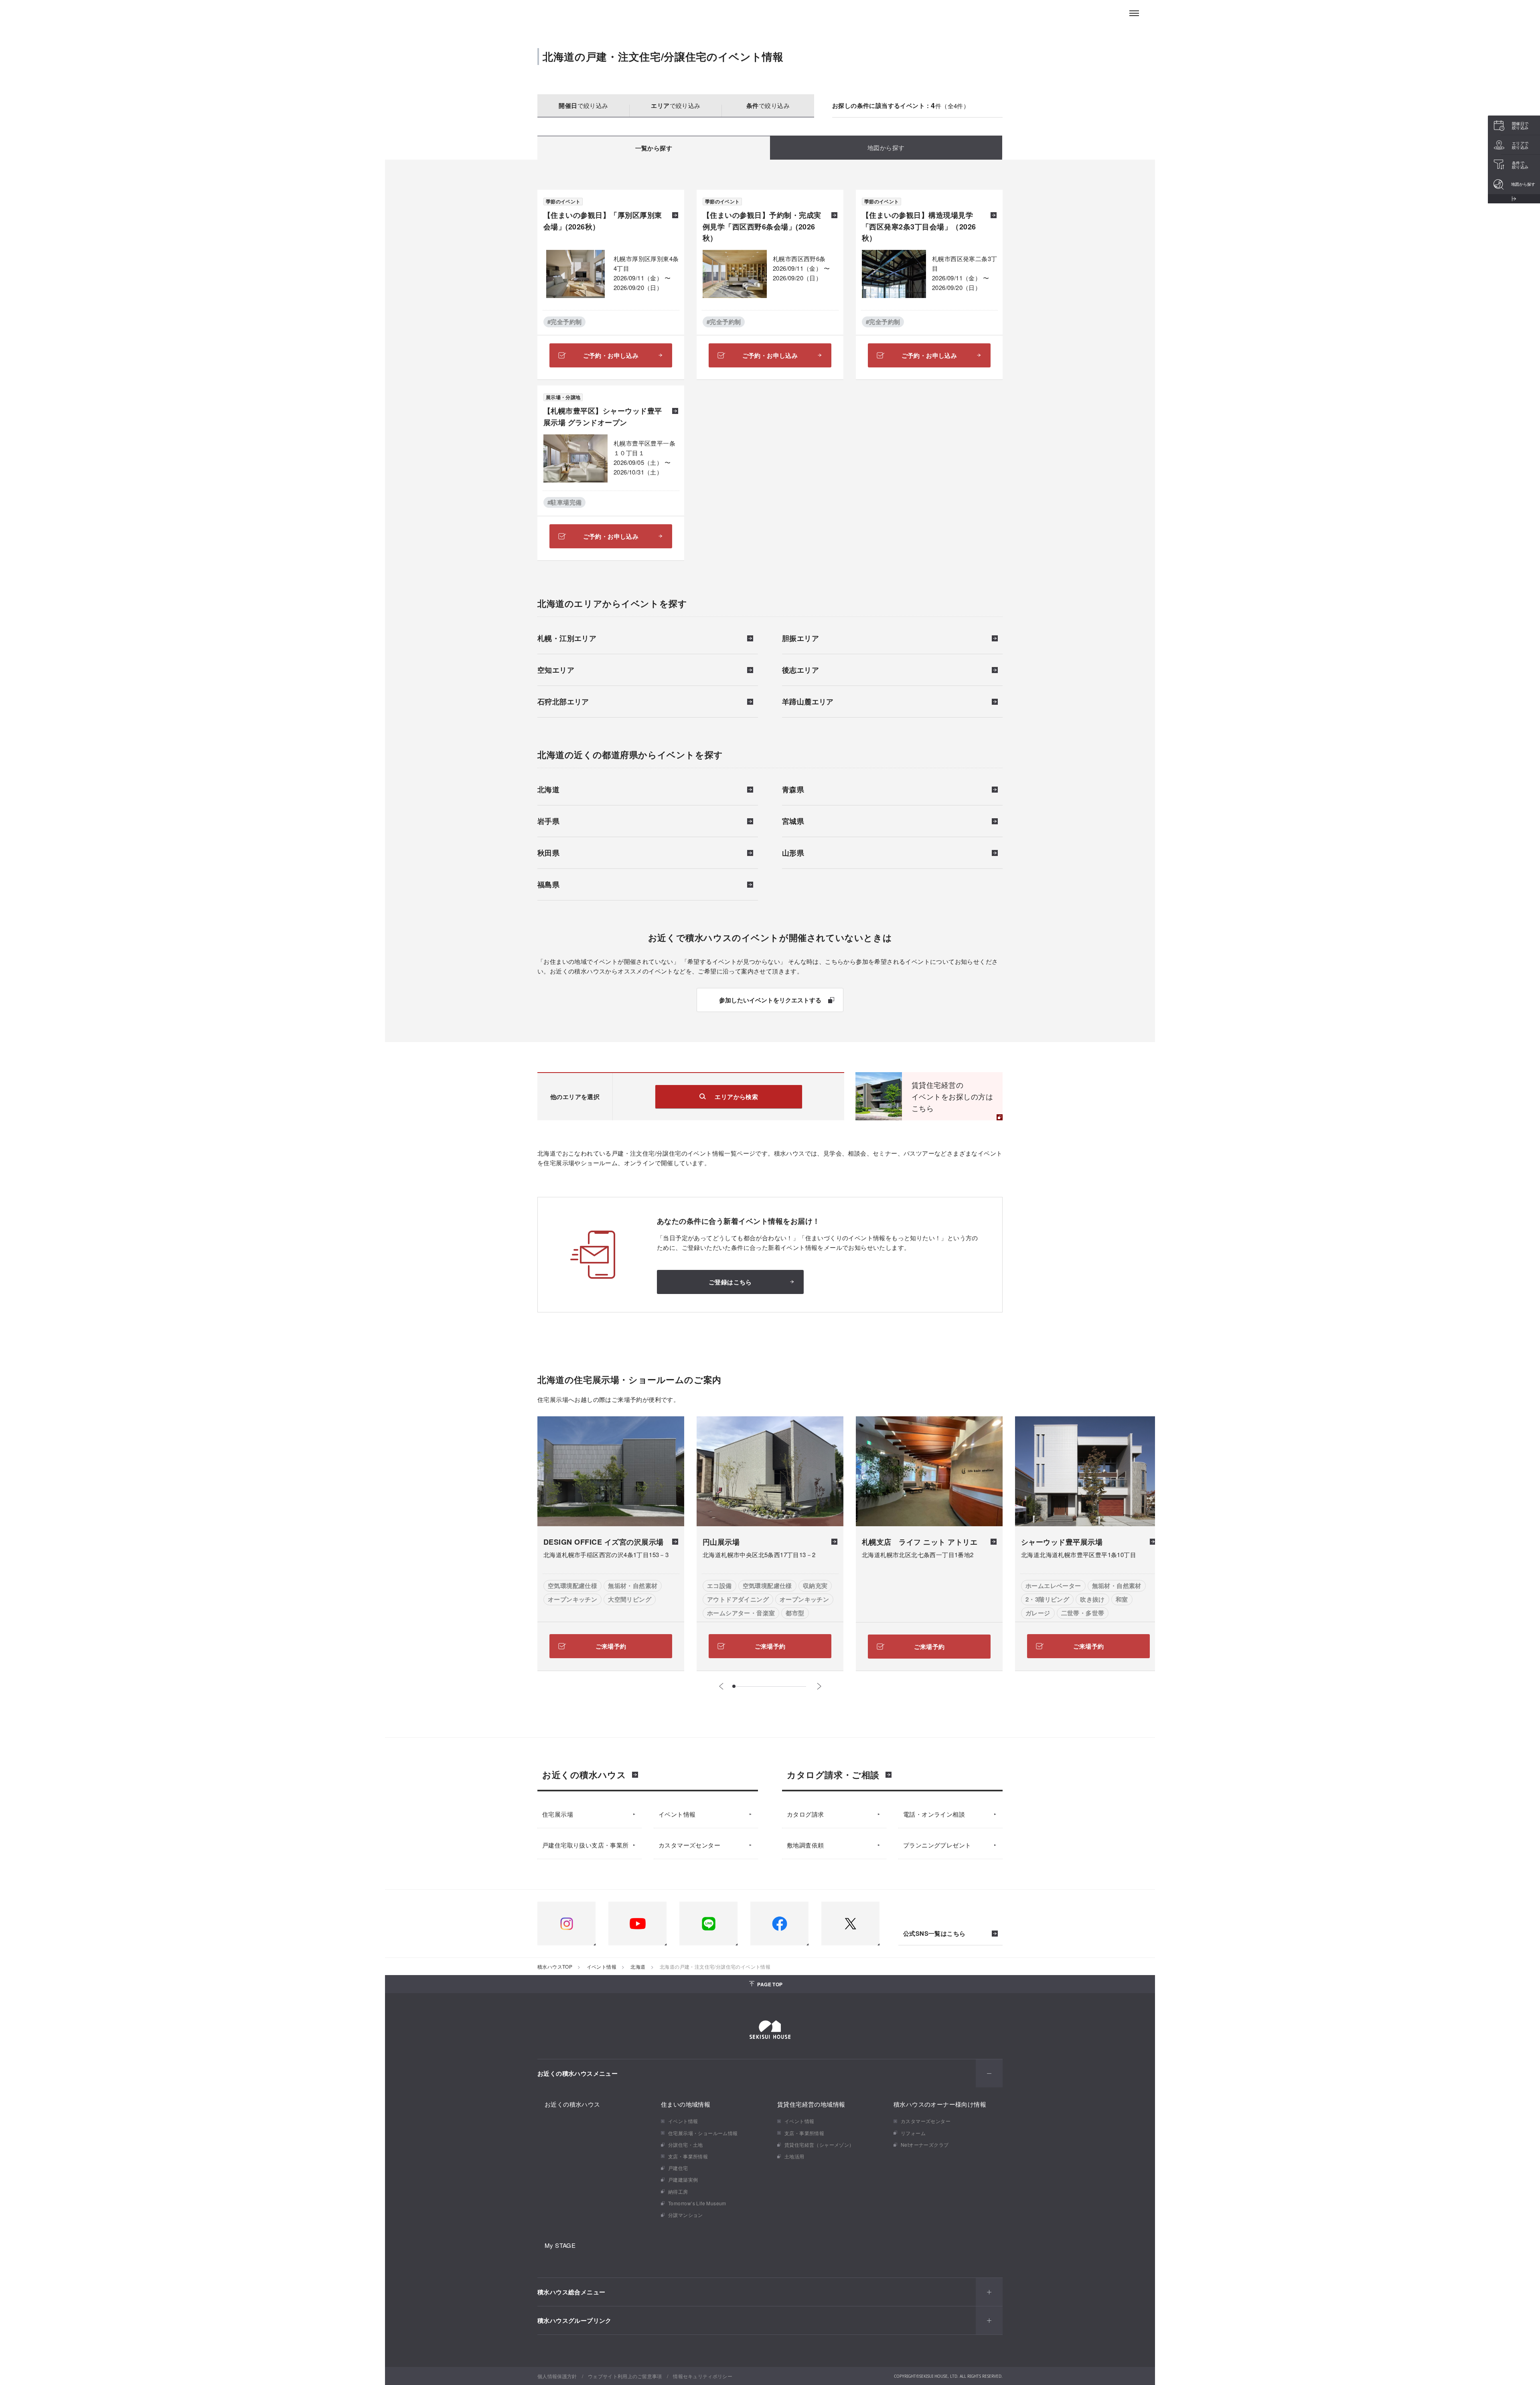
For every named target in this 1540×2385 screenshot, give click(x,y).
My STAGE (560, 2245)
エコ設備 (719, 1586)
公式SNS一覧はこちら (934, 1934)
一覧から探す (654, 148)
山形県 (793, 854)
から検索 (736, 1097)
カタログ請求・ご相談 (833, 1775)
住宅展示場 (558, 1814)
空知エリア (556, 671)
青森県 (793, 790)
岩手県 (548, 822)
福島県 (548, 885)
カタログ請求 (805, 1814)
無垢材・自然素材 (633, 1586)
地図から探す (886, 147)
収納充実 (815, 1586)
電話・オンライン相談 (934, 1814)
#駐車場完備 (564, 502)
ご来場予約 (611, 1646)
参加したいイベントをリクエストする (770, 1000)
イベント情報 (677, 1814)
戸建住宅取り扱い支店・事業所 (586, 1845)
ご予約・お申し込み (611, 355)
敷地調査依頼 (805, 1845)
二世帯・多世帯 (1083, 1613)
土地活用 (794, 2156)
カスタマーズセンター (689, 1845)
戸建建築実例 (683, 2179)
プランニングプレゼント (937, 1845)
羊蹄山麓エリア (808, 702)
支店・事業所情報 (688, 2156)
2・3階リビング (1047, 1599)
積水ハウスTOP (555, 1966)
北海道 (548, 790)
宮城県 (793, 822)
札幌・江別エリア (567, 639)
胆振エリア (800, 639)
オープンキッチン (572, 1599)
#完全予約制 (564, 322)
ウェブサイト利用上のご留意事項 (625, 2376)
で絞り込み (583, 105)
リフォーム (913, 2133)
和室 (1122, 1599)
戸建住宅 (678, 2168)
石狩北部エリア (563, 702)
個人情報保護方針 (557, 2376)
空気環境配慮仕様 (572, 1586)
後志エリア (800, 671)
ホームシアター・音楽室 (741, 1613)
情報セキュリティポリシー (703, 2376)
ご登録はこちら (730, 1282)
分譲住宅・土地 (686, 2145)
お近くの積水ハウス (584, 1775)
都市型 (795, 1613)
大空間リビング (630, 1599)
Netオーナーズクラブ (925, 2145)
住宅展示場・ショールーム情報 (703, 2133)
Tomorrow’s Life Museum (697, 2203)
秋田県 (548, 854)
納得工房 (678, 2191)
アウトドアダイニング (738, 1599)
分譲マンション (686, 2215)
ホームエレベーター (1053, 1586)
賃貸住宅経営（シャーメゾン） (819, 2145)
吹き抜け (1092, 1599)
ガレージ (1038, 1613)
